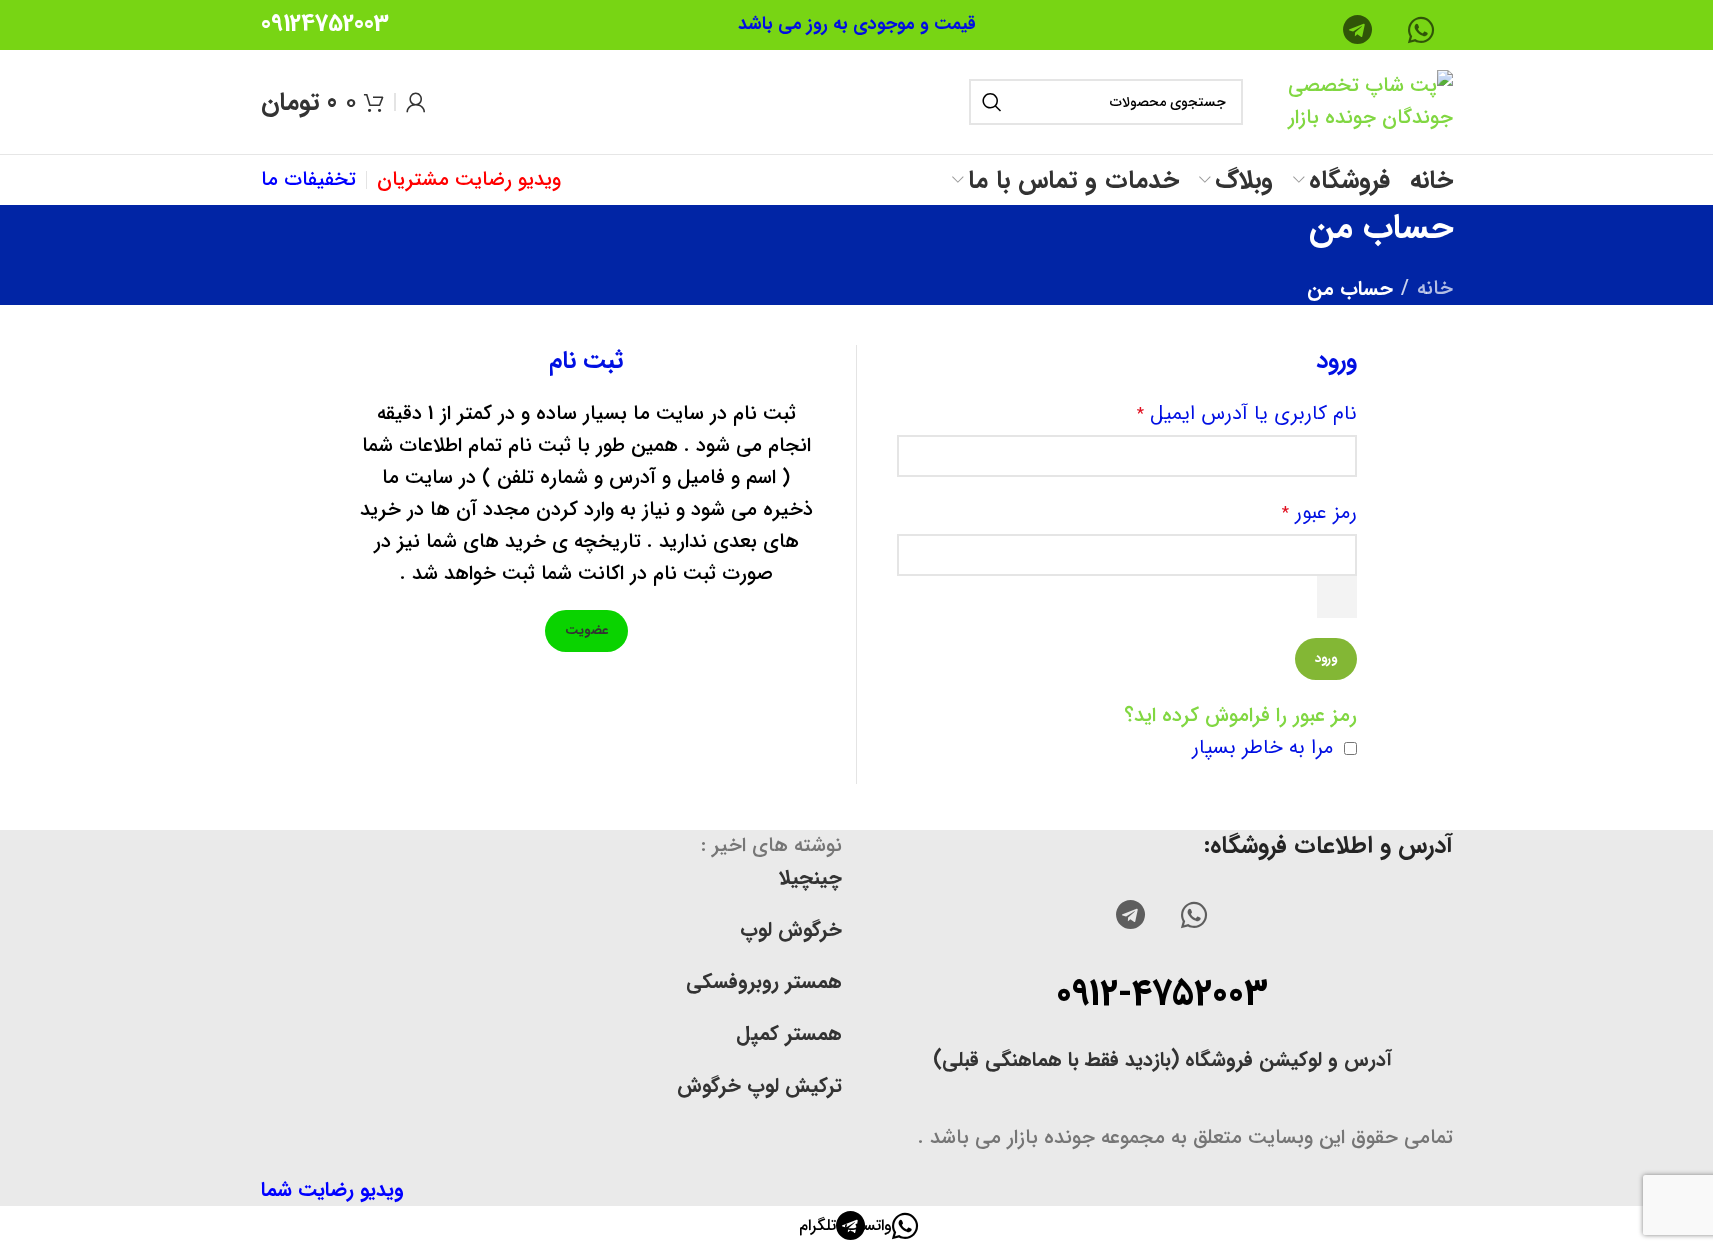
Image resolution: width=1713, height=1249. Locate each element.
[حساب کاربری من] (416, 102)
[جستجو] (992, 102)
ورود (1326, 658)
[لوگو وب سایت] (1353, 100)
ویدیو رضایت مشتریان (469, 179)
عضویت (586, 630)
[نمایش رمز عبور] (1337, 597)
